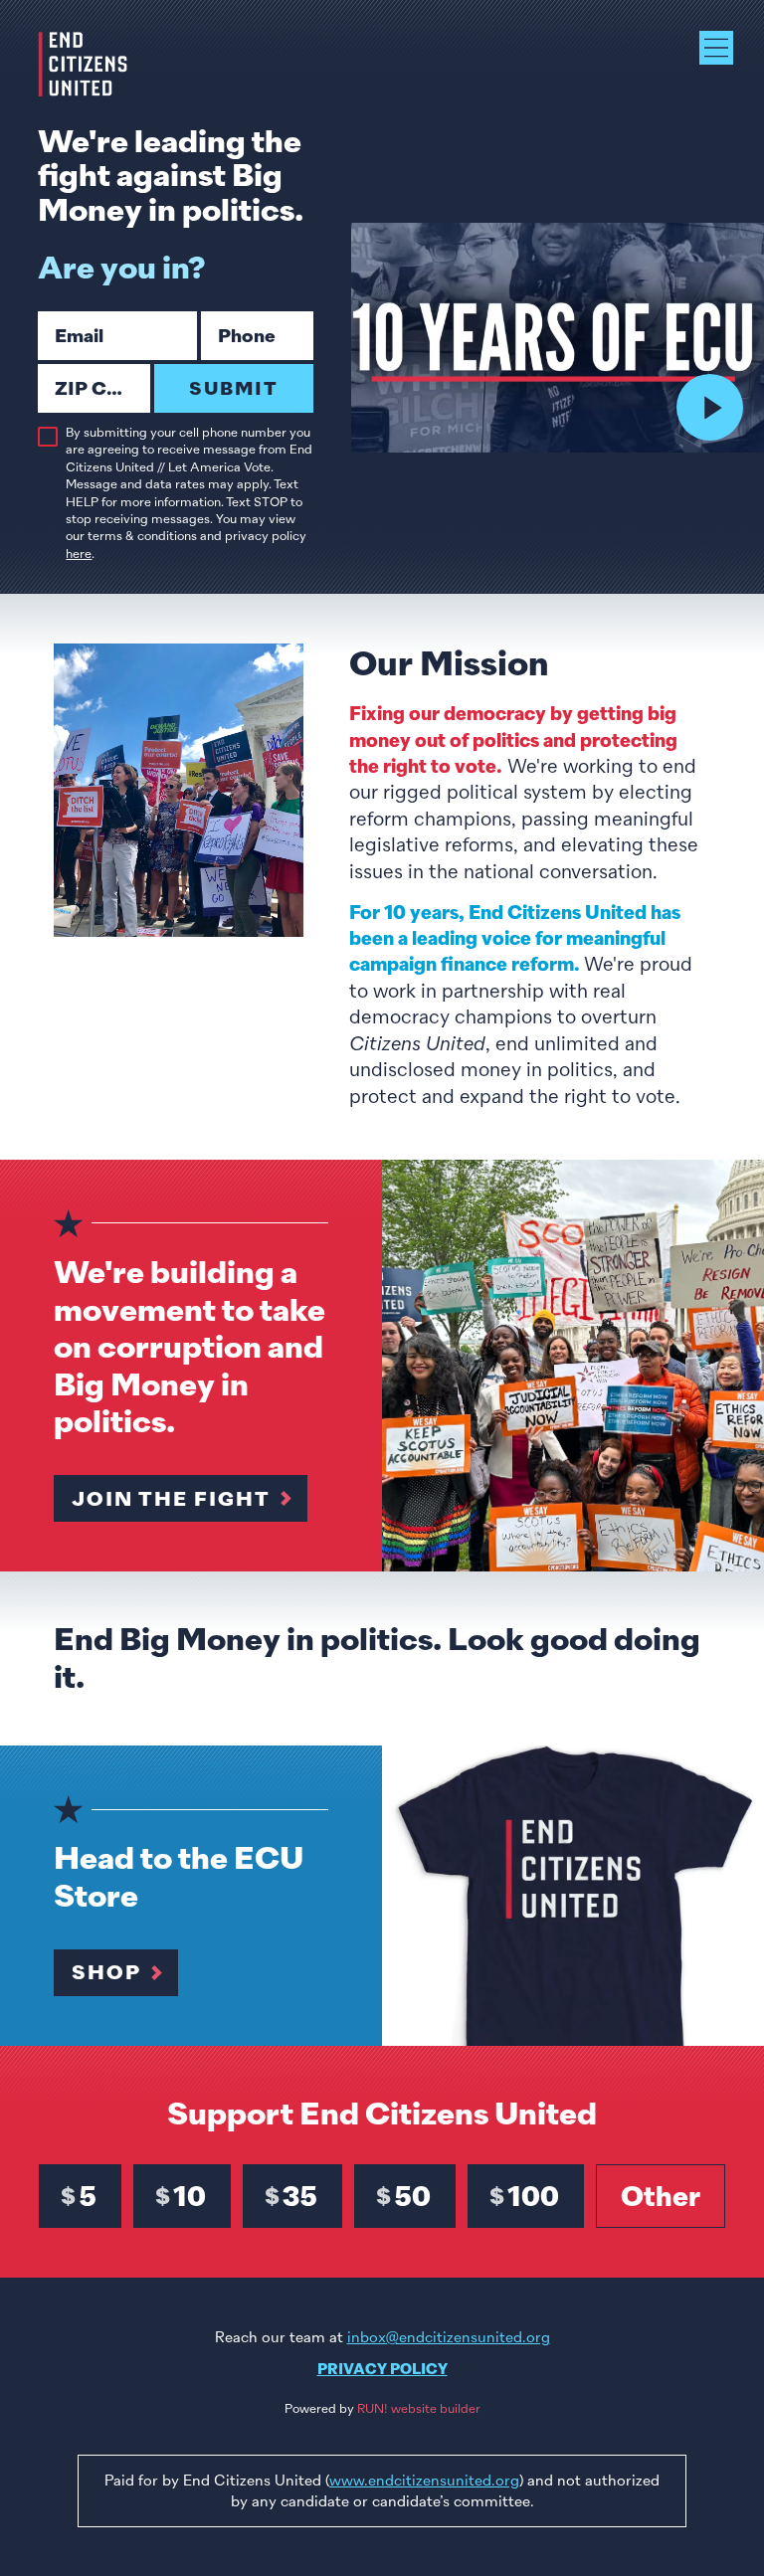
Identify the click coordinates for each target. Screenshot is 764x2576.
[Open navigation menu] (716, 48)
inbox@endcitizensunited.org (449, 2337)
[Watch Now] (710, 407)
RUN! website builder (419, 2409)
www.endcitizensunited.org (424, 2481)
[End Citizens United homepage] (83, 64)
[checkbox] (48, 437)
